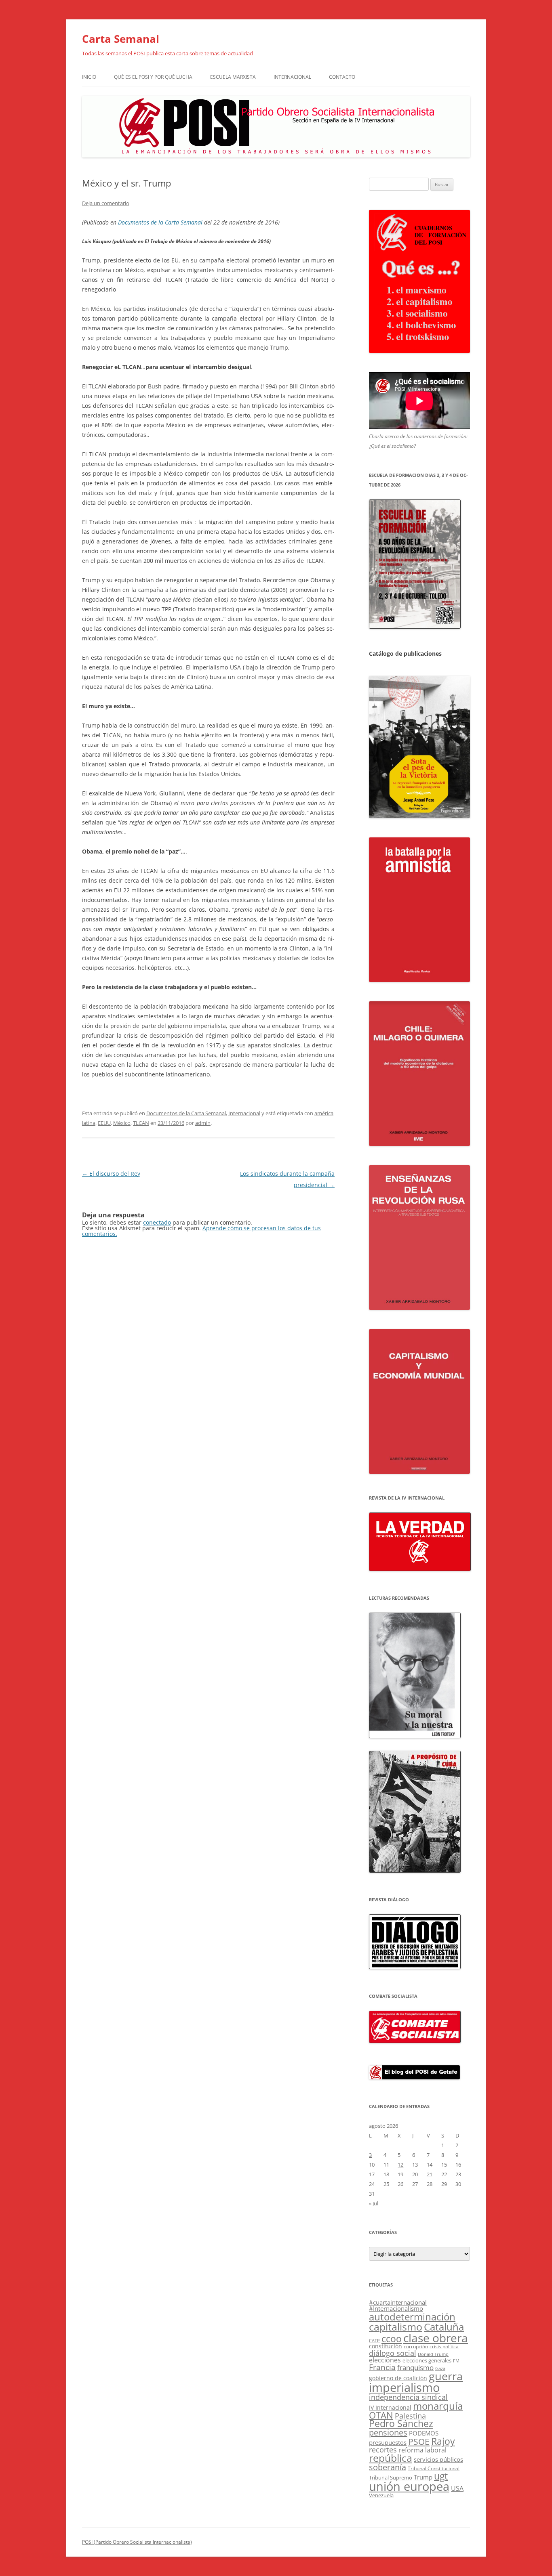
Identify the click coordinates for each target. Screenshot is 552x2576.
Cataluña (444, 2327)
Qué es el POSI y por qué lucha (153, 77)
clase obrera (436, 2338)
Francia (382, 2367)
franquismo (415, 2367)
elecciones (385, 2360)
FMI (457, 2361)
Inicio (89, 77)
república (391, 2458)
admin (203, 1123)
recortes (383, 2449)
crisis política (444, 2346)
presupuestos (388, 2442)
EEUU (104, 1123)
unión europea (409, 2486)
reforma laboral (422, 2450)
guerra (446, 2376)
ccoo (392, 2339)
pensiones (388, 2432)
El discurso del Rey (111, 1174)
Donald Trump (433, 2354)
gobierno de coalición (398, 2378)
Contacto (342, 77)
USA (457, 2488)
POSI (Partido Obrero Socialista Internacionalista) (137, 2542)
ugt (441, 2476)
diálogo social (393, 2353)
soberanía (388, 2467)
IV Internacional (390, 2407)
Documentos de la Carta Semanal (160, 222)
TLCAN (141, 1123)
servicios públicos (438, 2459)
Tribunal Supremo (391, 2477)
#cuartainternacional (398, 2302)
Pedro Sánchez (401, 2424)
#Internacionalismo (396, 2308)
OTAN (381, 2415)
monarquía (438, 2406)
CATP (374, 2340)
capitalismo (396, 2326)
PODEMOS (424, 2433)
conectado (157, 1222)
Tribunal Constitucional (434, 2468)
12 (400, 2165)
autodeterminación (412, 2317)
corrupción (416, 2346)
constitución (386, 2346)
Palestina (410, 2416)
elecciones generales (427, 2360)
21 (430, 2174)
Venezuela (381, 2495)
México (122, 1123)
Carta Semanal (121, 39)
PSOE (419, 2442)
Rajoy (443, 2441)
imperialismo (404, 2387)
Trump (423, 2477)
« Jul (374, 2203)
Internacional (292, 77)
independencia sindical (408, 2397)
